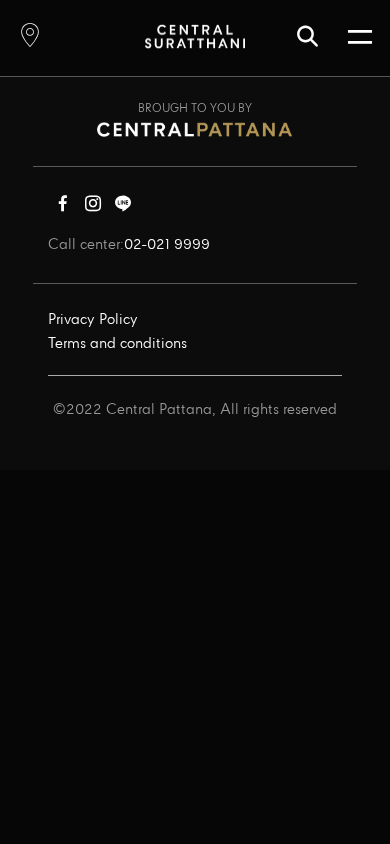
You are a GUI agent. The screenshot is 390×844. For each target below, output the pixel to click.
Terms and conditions (117, 344)
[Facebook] (63, 208)
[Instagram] (93, 208)
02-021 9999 (167, 245)
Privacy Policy (93, 320)
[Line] (123, 208)
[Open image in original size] (195, 35)
